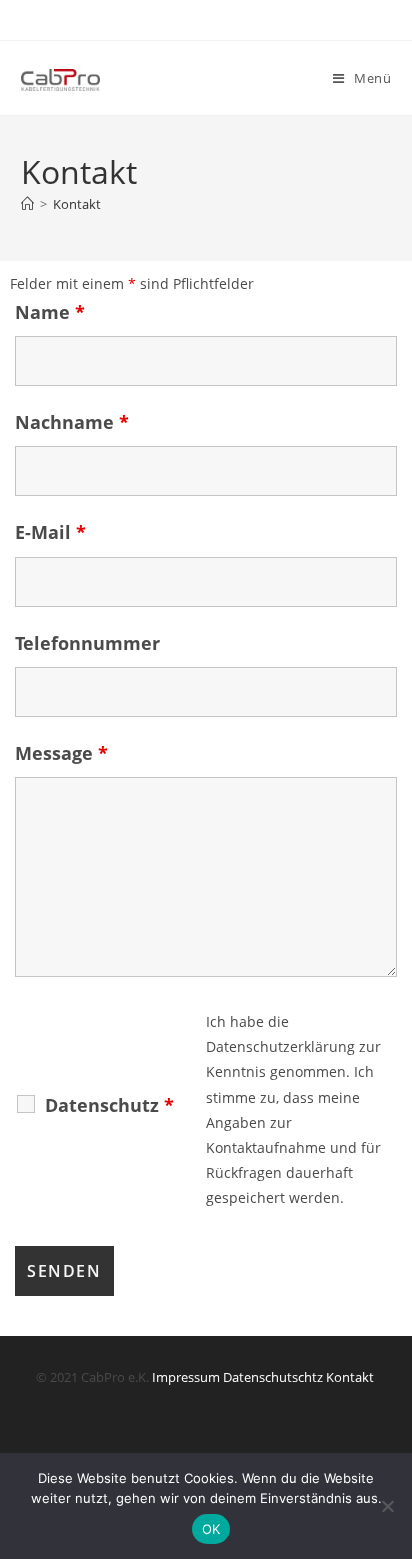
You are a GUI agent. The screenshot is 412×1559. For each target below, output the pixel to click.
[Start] (27, 204)
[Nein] (387, 1506)
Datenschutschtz (273, 1377)
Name (50, 312)
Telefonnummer (87, 643)
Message (61, 753)
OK (211, 1529)
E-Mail (50, 532)
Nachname (72, 422)
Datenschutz (109, 1105)
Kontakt (77, 204)
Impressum (186, 1377)
